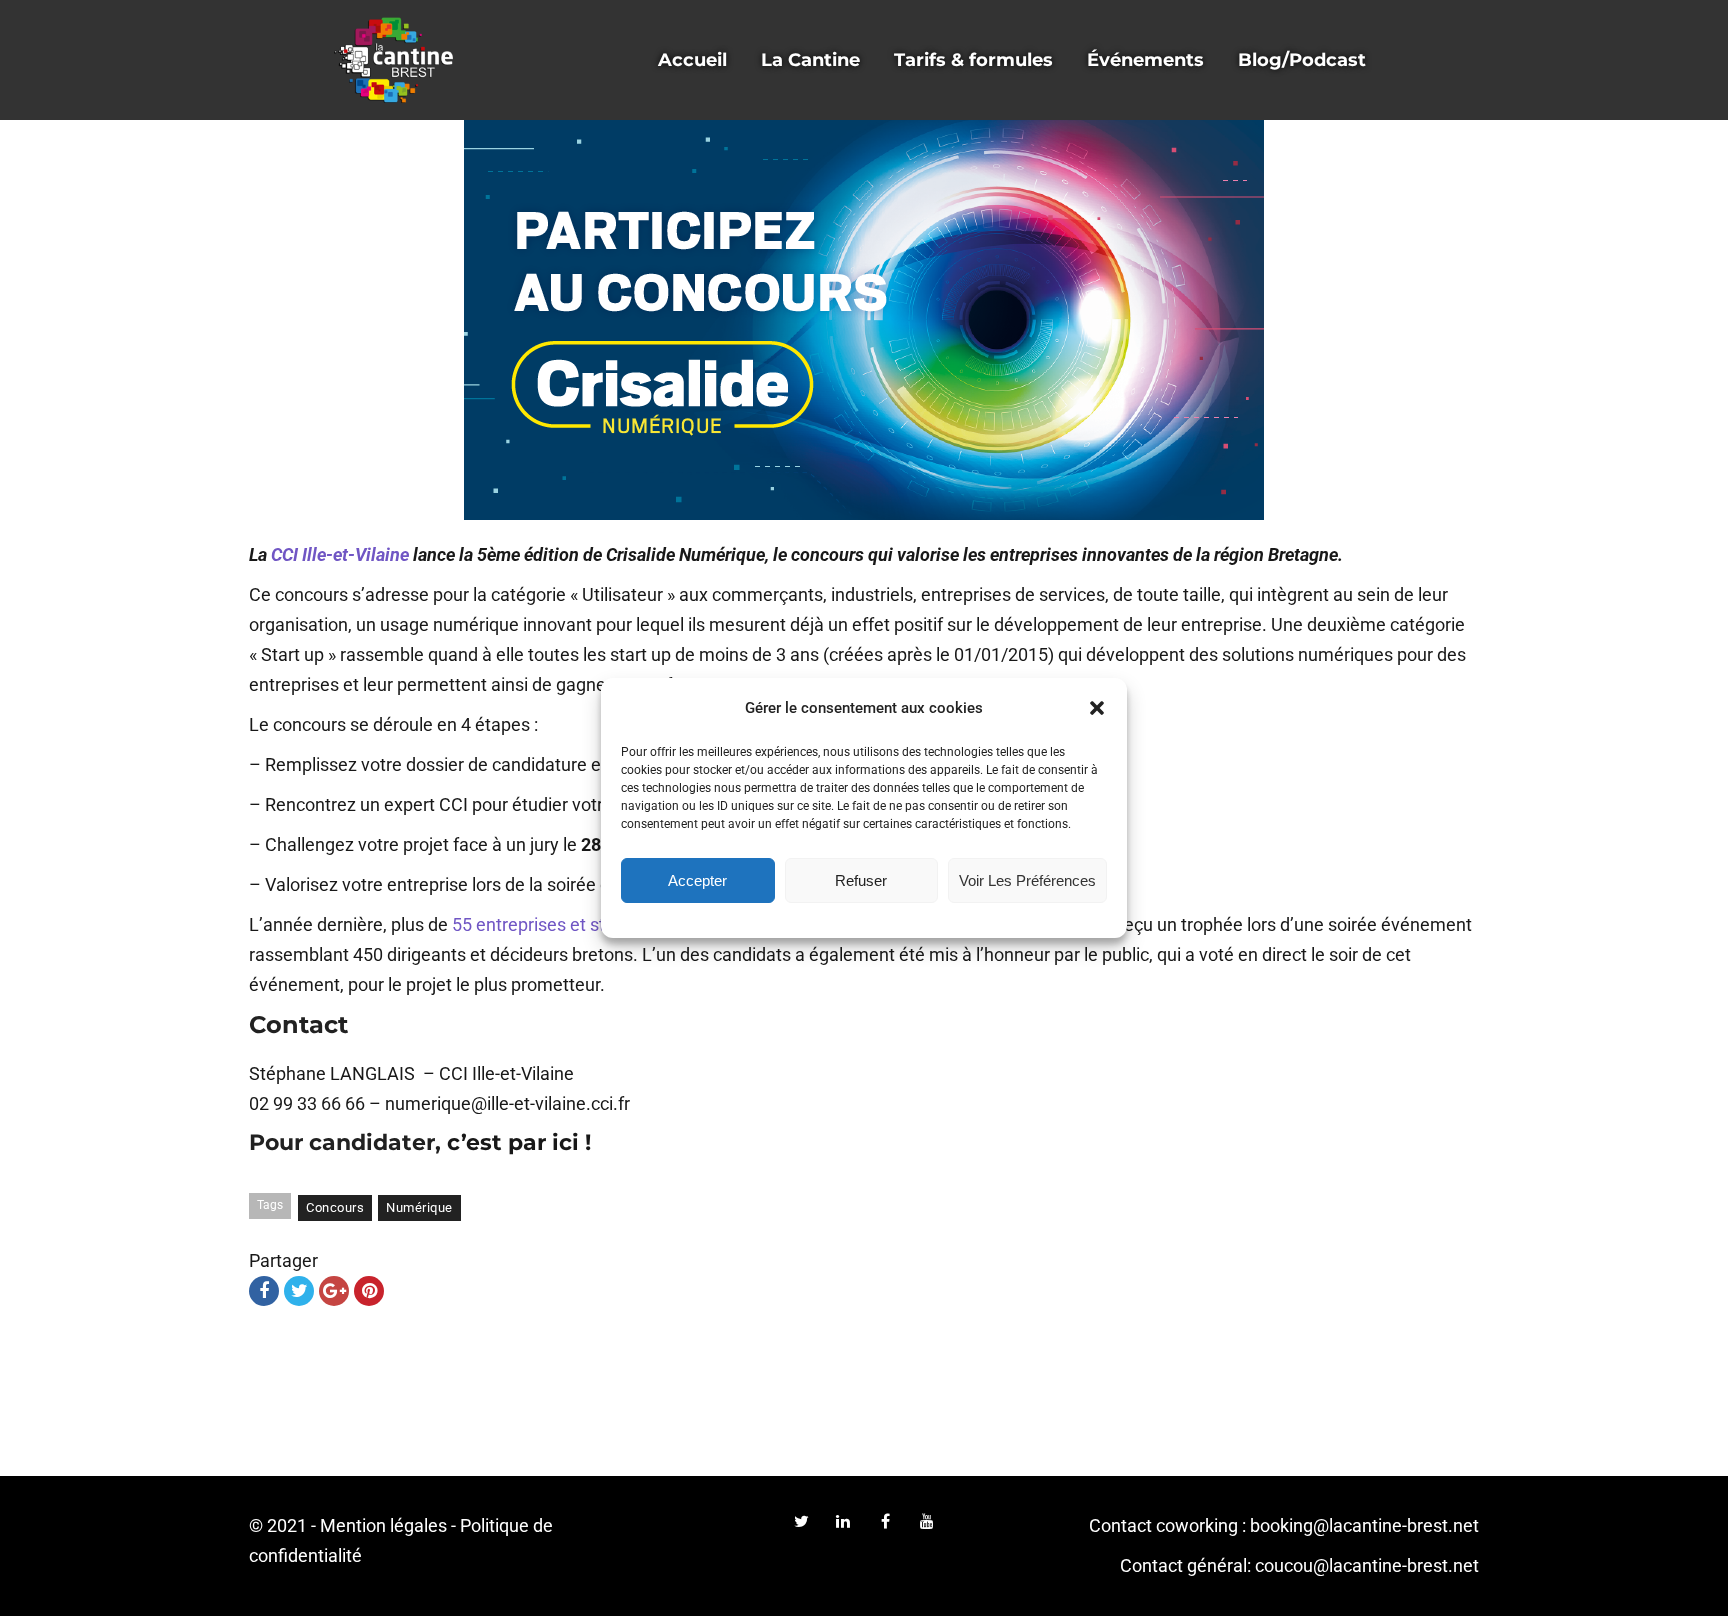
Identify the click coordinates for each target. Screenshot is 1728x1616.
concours (335, 1207)
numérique (419, 1207)
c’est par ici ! (519, 1142)
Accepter (697, 880)
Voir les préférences (1027, 880)
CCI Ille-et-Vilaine (340, 554)
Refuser (861, 880)
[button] (1097, 708)
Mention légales (383, 1525)
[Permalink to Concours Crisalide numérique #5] (864, 320)
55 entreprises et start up (551, 924)
